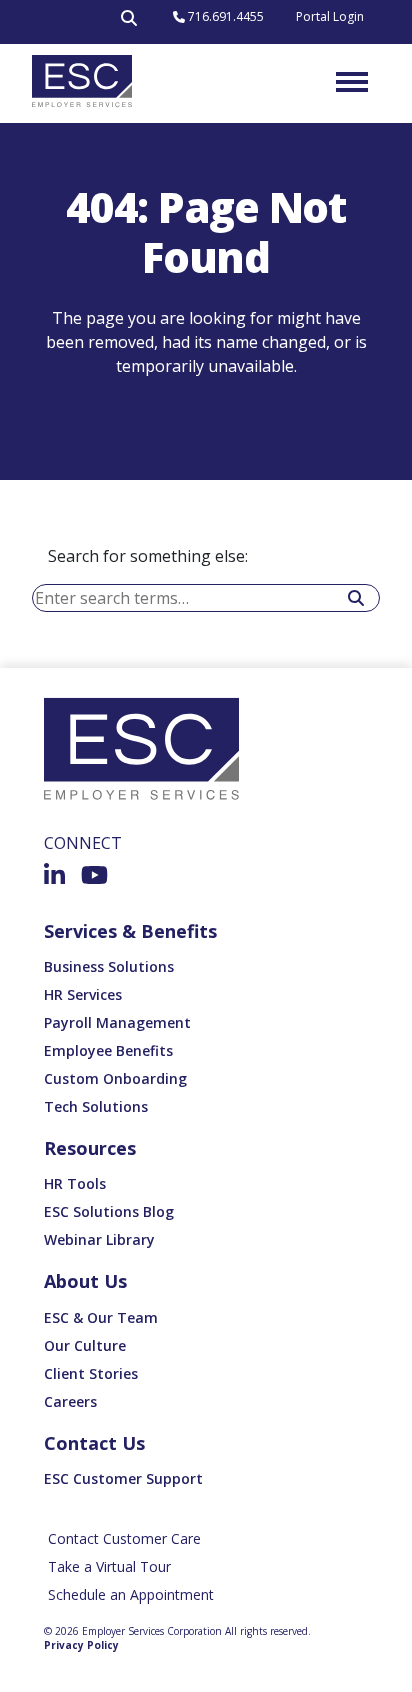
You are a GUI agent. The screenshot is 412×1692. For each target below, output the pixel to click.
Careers (70, 1401)
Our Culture (85, 1345)
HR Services (83, 994)
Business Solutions (109, 966)
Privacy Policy (81, 1645)
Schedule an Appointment (131, 1594)
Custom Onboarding (115, 1078)
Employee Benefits (108, 1050)
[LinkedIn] (54, 875)
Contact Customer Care (124, 1538)
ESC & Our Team (101, 1317)
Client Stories (91, 1373)
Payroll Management (117, 1022)
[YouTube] (94, 875)
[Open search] (129, 22)
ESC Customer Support (123, 1478)
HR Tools (75, 1183)
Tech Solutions (96, 1106)
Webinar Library (99, 1239)
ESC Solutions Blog (109, 1211)
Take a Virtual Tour (109, 1566)
